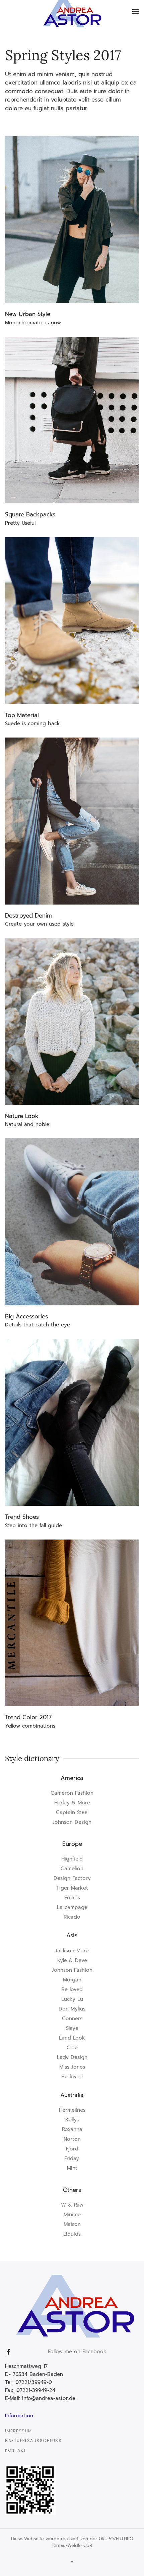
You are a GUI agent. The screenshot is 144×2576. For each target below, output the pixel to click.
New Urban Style (28, 314)
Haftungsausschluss (33, 2441)
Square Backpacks (30, 514)
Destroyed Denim (28, 916)
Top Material (22, 715)
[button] (136, 12)
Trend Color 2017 (28, 1717)
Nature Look (22, 1116)
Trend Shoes (22, 1517)
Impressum (19, 2431)
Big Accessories (26, 1316)
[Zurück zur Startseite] (72, 12)
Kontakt (16, 2450)
